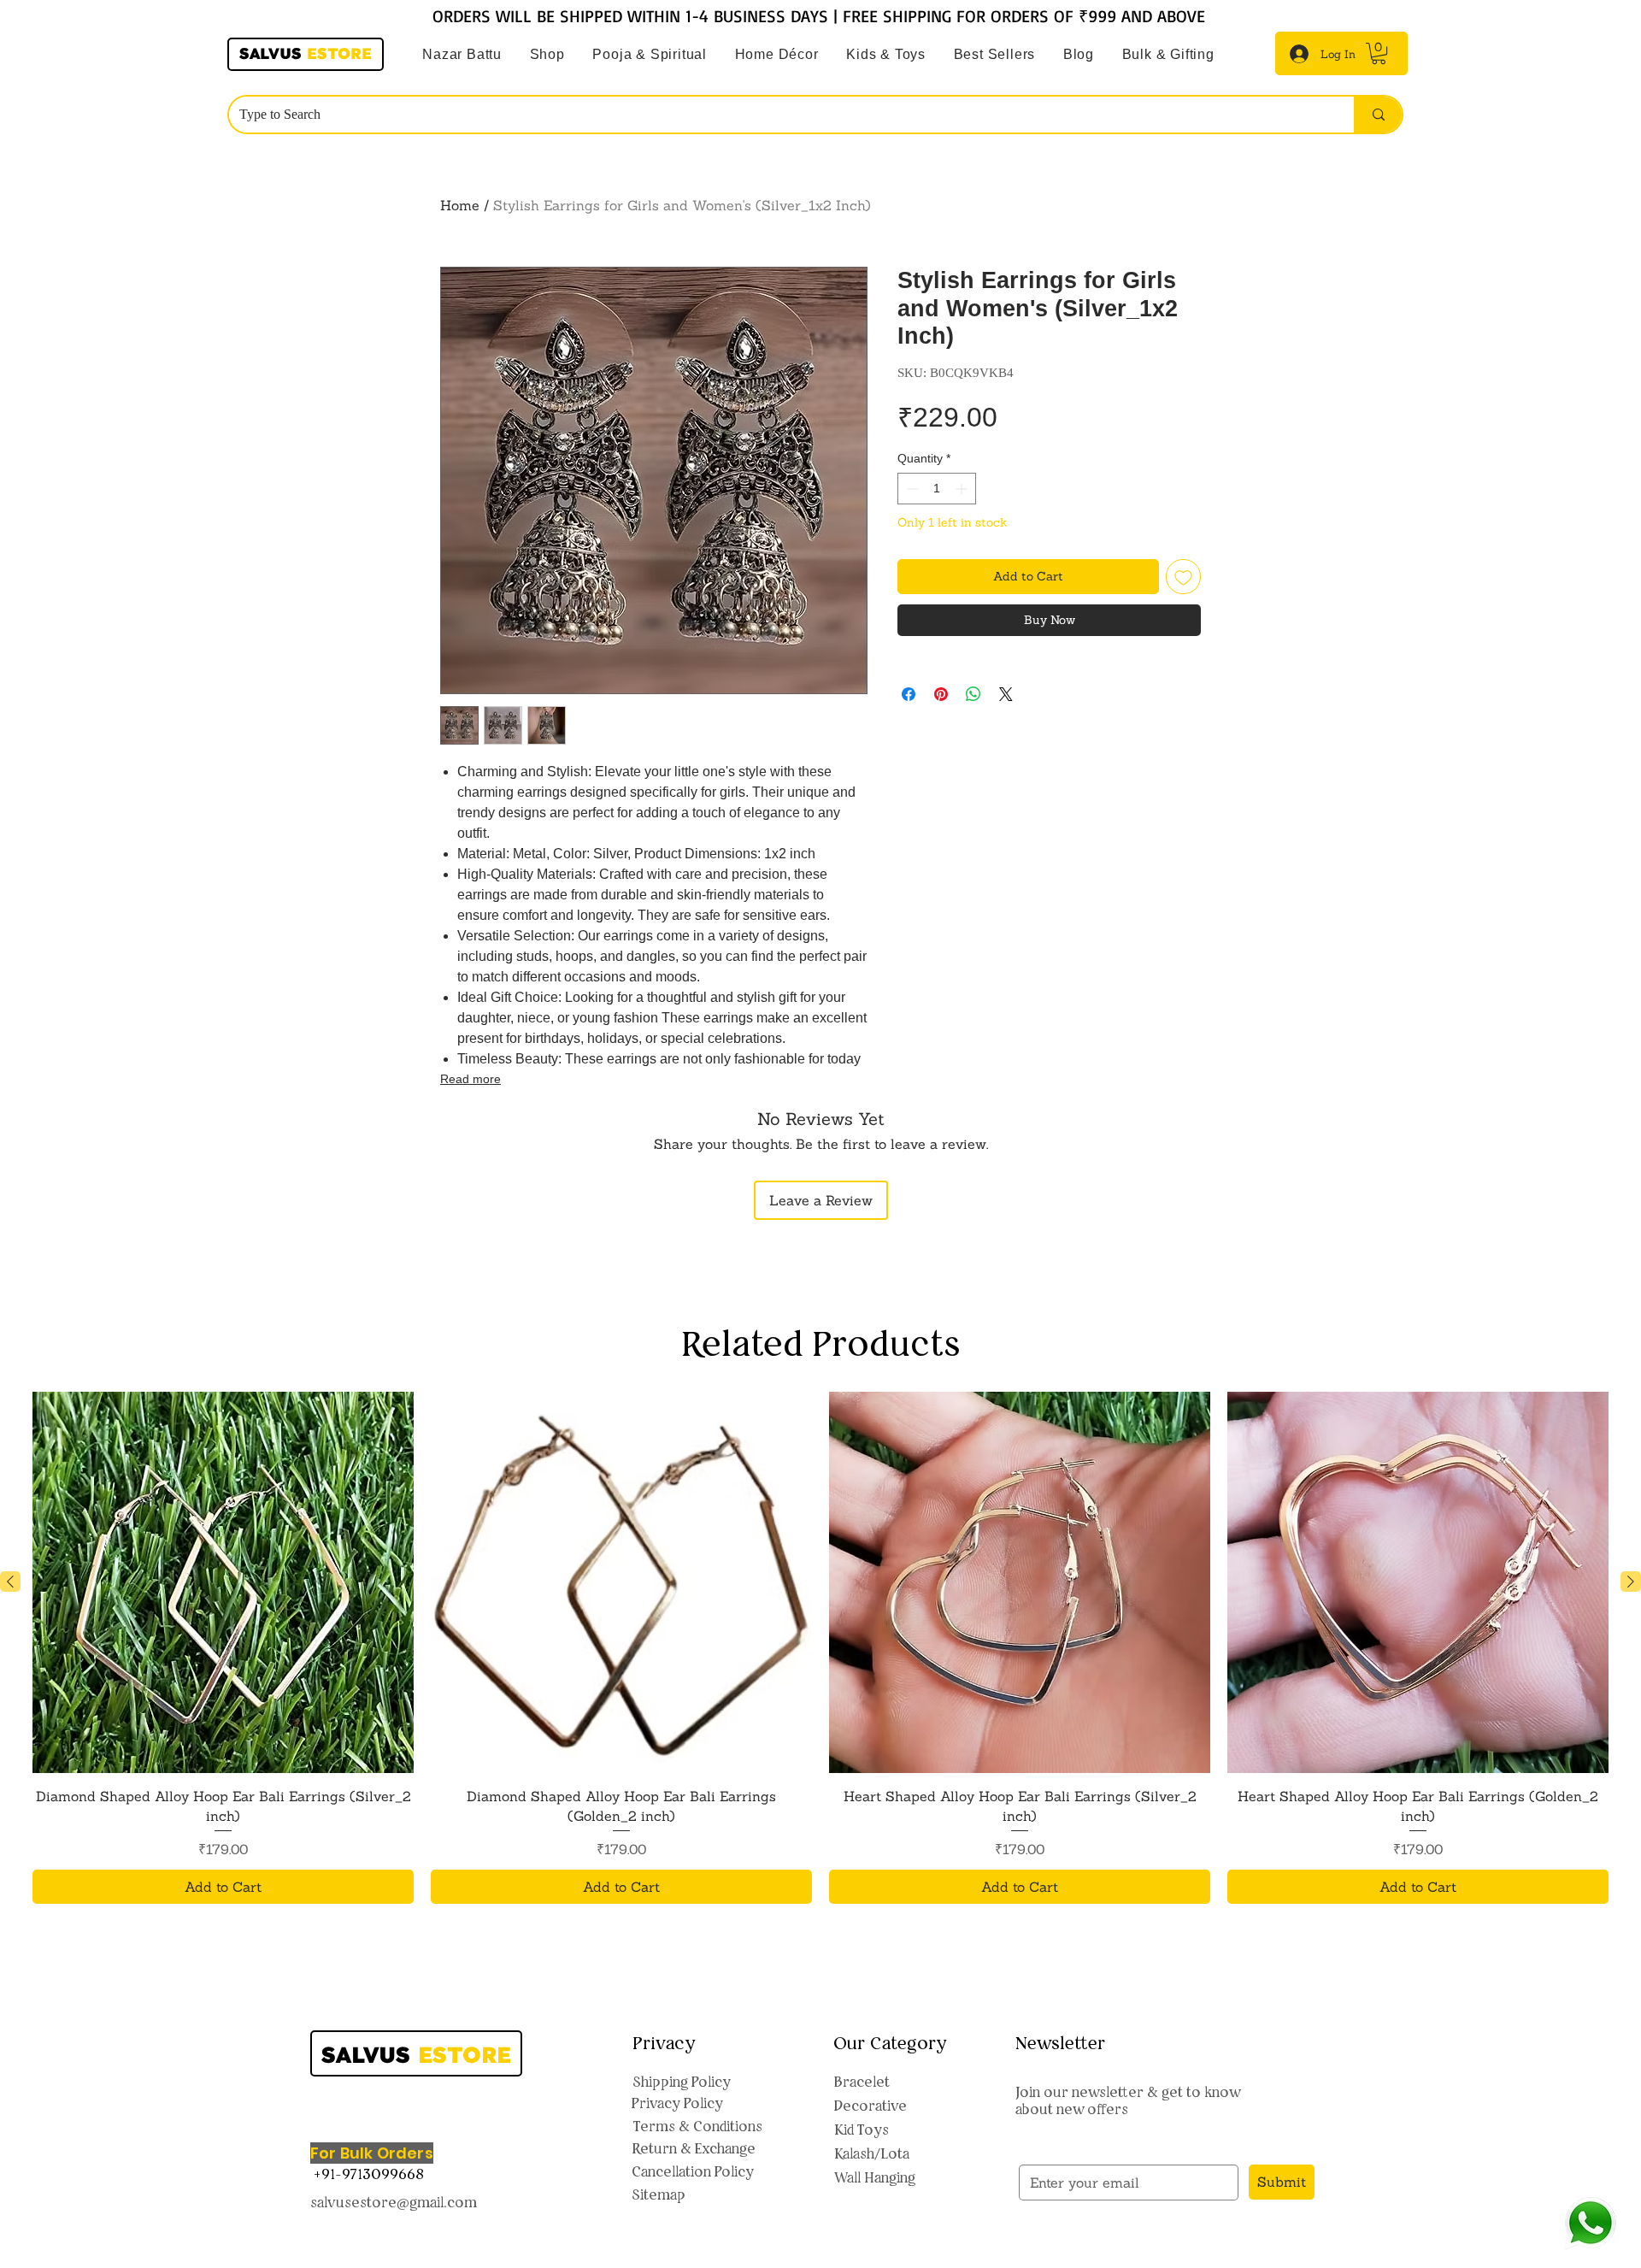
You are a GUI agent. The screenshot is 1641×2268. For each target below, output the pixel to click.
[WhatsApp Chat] (1590, 2223)
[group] (820, 1648)
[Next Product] (1631, 1582)
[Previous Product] (10, 1582)
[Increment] (963, 489)
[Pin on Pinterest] (941, 684)
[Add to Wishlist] (1183, 577)
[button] (650, 55)
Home (460, 205)
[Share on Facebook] (909, 684)
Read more (471, 1079)
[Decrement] (911, 489)
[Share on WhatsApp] (973, 684)
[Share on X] (1006, 684)
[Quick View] (223, 1582)
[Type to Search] (1378, 115)
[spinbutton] (937, 489)
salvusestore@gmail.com (394, 2202)
